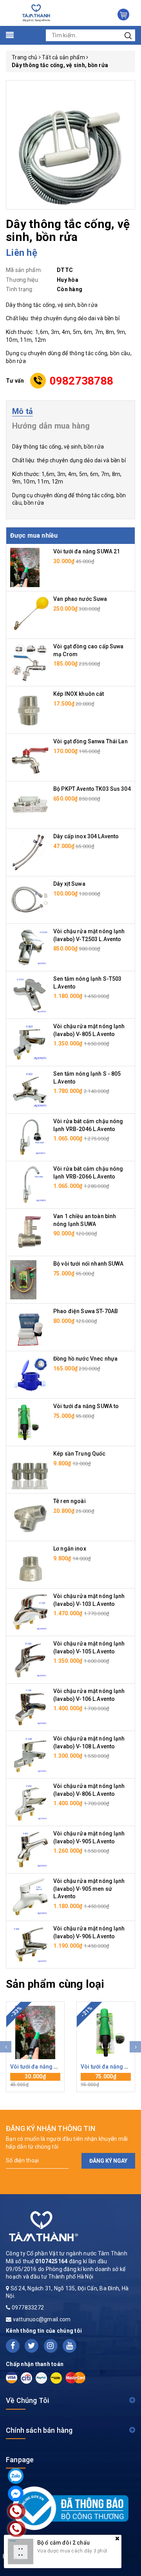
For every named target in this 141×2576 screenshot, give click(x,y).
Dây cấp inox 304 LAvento (86, 836)
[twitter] (32, 2346)
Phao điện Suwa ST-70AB (86, 1311)
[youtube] (70, 2346)
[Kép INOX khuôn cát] (30, 710)
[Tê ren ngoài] (30, 1517)
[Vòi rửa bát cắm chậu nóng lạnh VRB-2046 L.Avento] (30, 1137)
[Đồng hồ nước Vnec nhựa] (30, 1374)
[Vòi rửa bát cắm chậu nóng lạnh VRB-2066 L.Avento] (30, 1184)
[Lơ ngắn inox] (30, 1564)
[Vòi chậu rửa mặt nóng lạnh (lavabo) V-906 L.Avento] (30, 1944)
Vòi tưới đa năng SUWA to (86, 1406)
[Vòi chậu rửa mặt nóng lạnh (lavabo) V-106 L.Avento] (30, 1707)
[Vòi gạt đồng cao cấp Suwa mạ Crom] (30, 662)
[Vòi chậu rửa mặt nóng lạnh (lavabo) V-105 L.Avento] (30, 1659)
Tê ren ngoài (70, 1501)
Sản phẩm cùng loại (55, 1984)
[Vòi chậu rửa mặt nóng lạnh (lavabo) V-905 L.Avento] (30, 1849)
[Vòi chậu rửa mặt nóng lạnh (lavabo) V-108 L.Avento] (30, 1754)
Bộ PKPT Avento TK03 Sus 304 (92, 789)
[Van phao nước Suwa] (30, 615)
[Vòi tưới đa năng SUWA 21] (25, 567)
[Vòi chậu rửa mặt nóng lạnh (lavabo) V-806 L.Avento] (30, 1802)
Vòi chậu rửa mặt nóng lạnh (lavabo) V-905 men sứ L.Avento (89, 1889)
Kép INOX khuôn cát (79, 694)
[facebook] (13, 2346)
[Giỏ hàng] (123, 15)
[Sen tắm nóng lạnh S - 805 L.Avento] (30, 1089)
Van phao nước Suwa (80, 599)
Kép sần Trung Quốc (80, 1454)
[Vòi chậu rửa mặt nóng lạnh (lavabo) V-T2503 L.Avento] (30, 947)
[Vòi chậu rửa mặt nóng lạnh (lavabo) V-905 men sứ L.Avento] (30, 1897)
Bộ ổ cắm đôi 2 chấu (63, 2543)
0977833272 (28, 2308)
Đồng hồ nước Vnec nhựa (85, 1359)
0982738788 (82, 381)
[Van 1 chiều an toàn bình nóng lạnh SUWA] (30, 1232)
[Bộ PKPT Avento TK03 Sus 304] (30, 805)
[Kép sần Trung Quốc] (30, 1469)
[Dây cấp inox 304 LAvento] (30, 852)
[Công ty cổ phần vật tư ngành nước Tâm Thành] (35, 13)
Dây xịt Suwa (69, 884)
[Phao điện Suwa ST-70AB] (30, 1327)
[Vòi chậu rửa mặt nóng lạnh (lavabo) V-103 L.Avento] (30, 1612)
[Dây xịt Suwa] (30, 899)
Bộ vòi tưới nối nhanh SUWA (89, 1264)
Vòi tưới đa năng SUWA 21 (87, 551)
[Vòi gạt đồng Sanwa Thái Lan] (30, 757)
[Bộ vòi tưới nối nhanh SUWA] (23, 1279)
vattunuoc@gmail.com (42, 2319)
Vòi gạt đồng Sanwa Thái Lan (90, 741)
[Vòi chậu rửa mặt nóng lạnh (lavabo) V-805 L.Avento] (30, 1042)
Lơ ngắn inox (70, 1549)
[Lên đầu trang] (129, 1797)
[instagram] (51, 2346)
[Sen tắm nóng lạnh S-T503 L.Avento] (30, 994)
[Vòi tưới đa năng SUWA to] (25, 1422)
